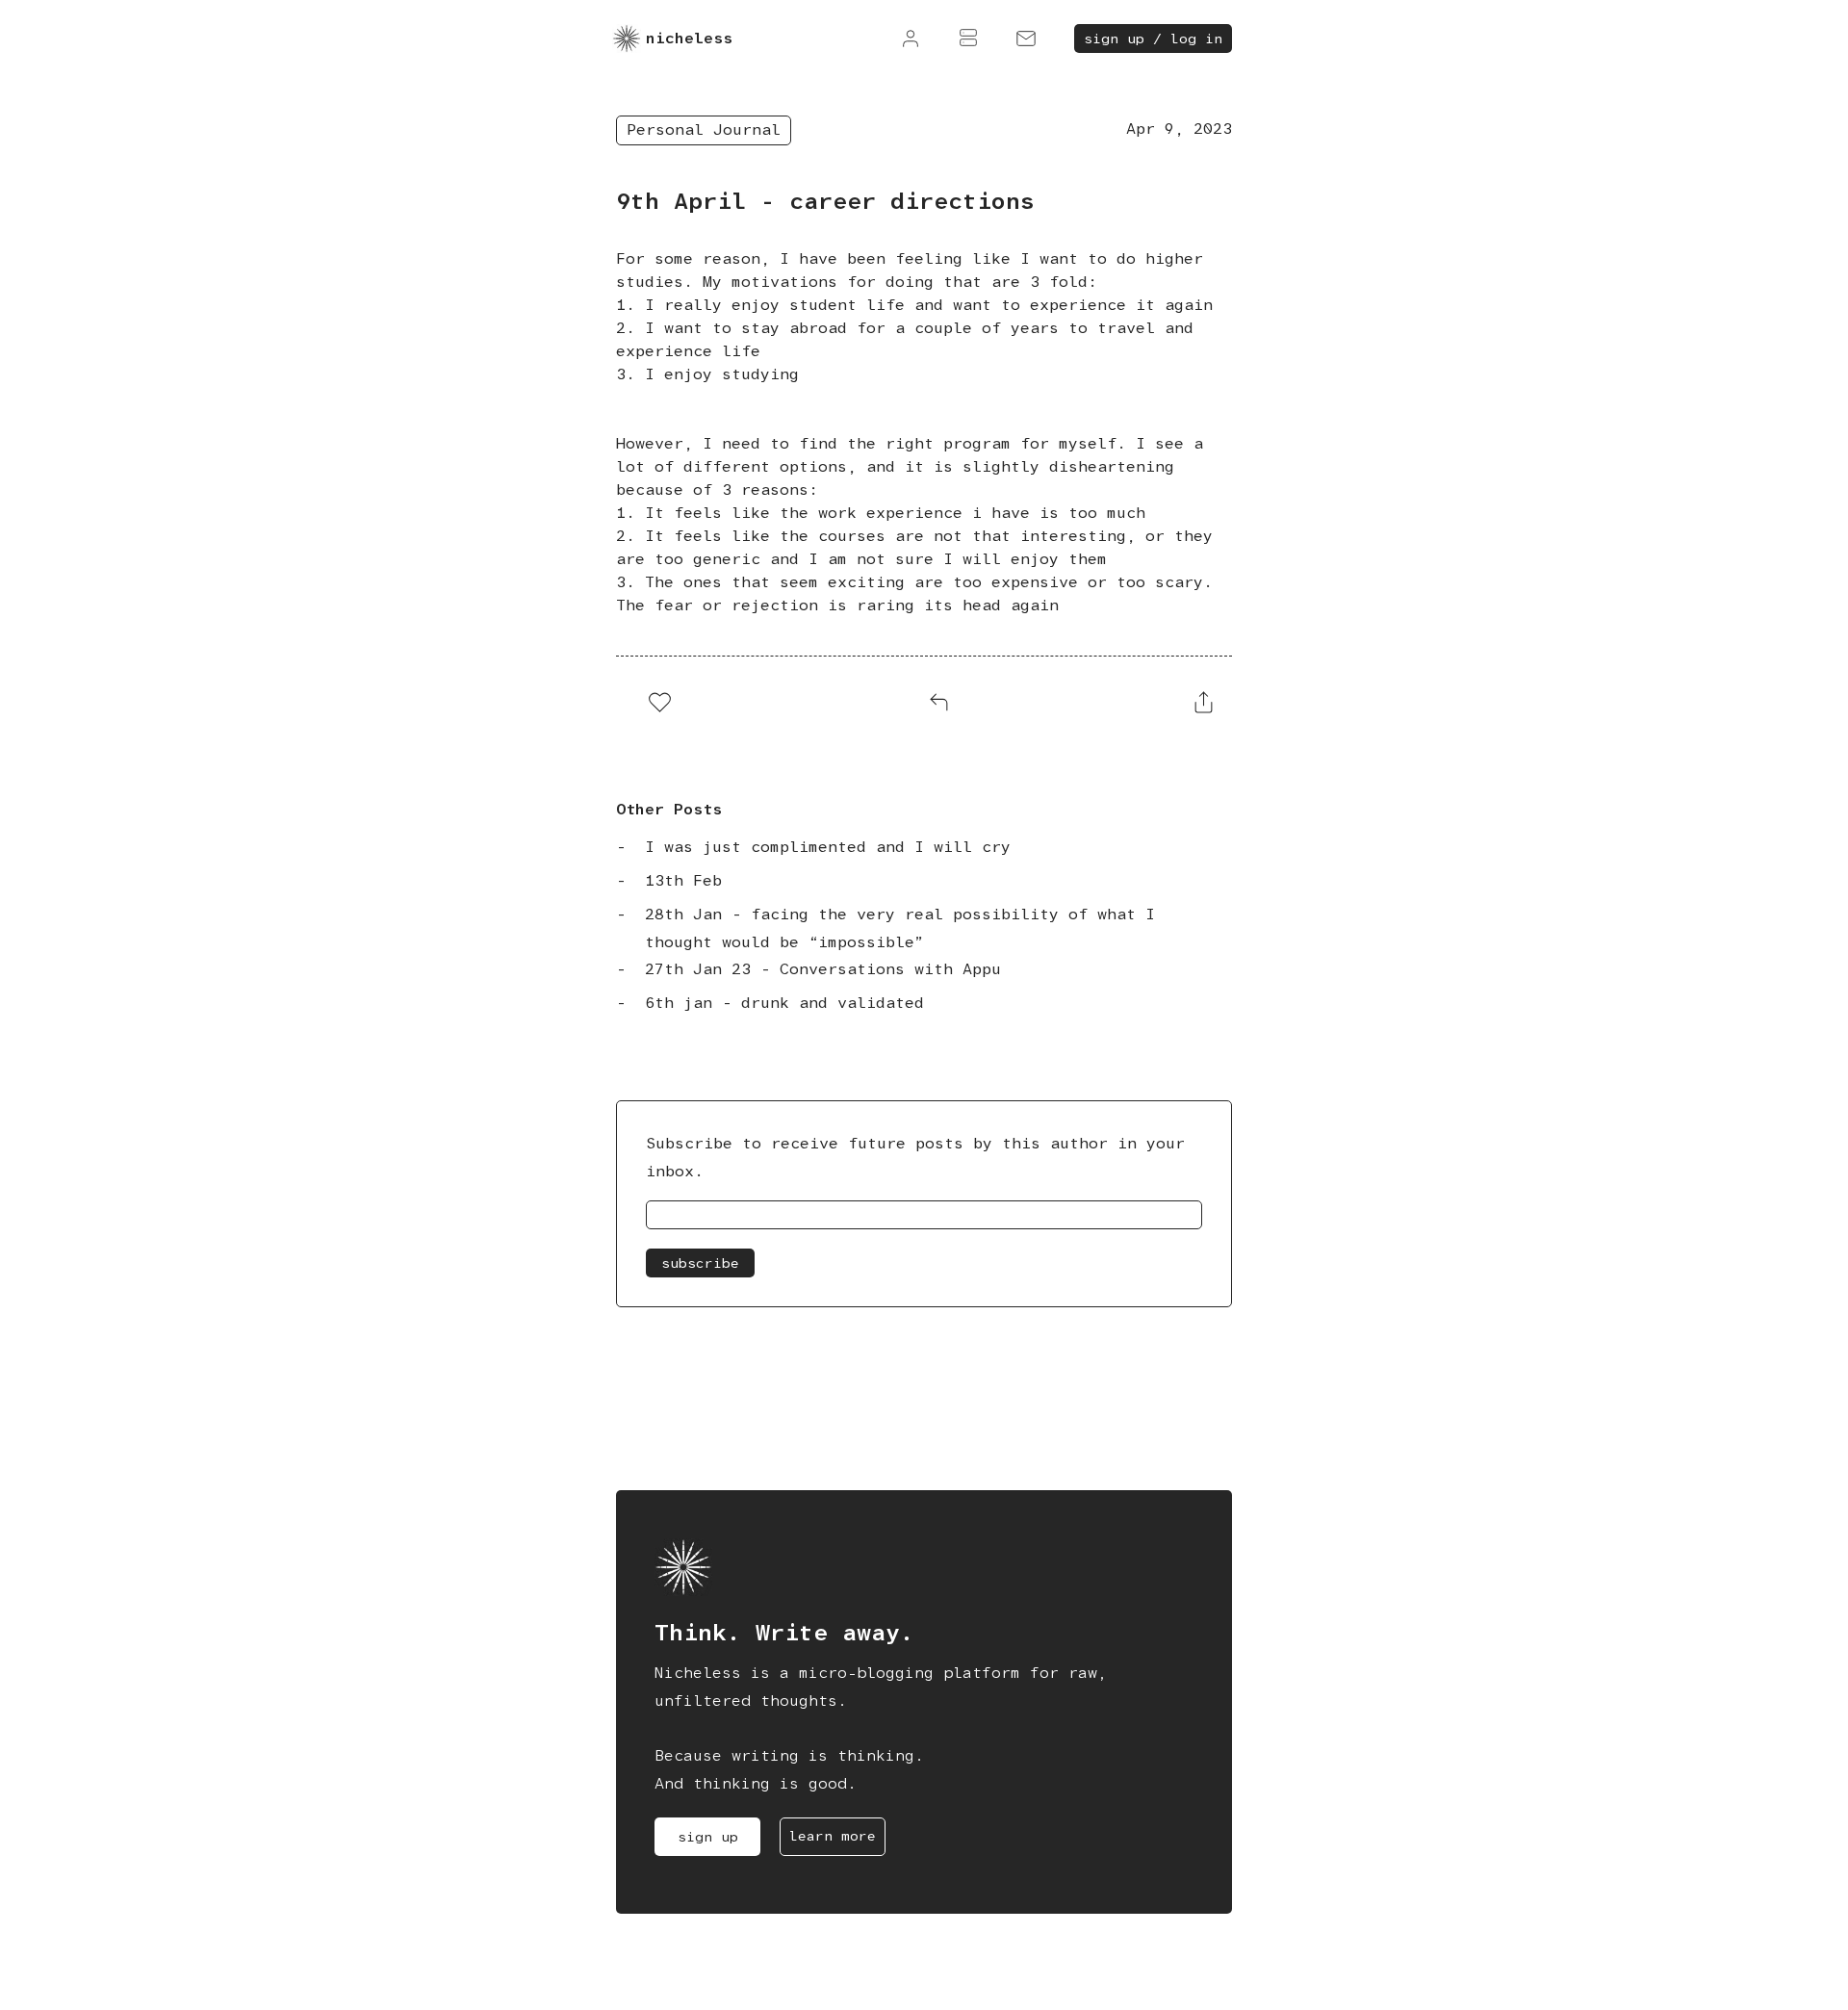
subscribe (700, 1263)
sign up (708, 1837)
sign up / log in (1153, 39)
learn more (833, 1836)
